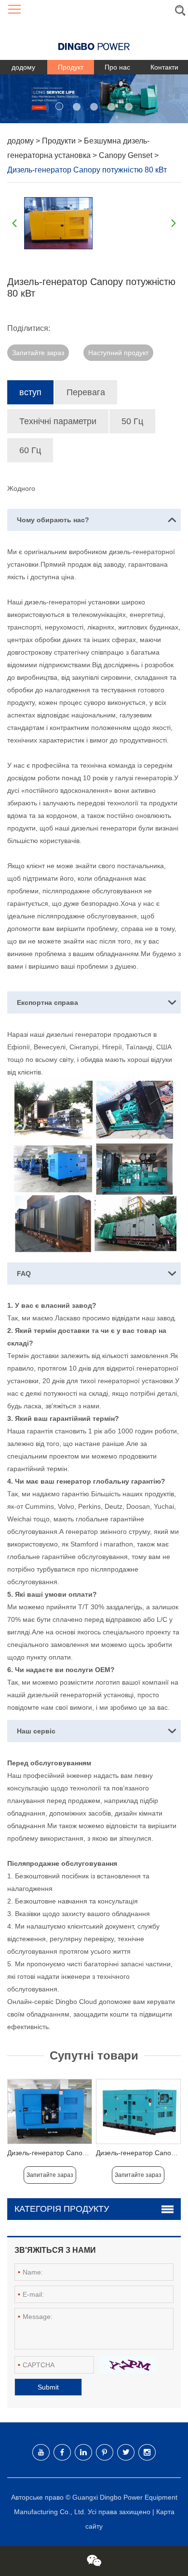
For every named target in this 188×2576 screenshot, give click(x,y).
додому (23, 67)
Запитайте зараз (38, 353)
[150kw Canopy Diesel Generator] (50, 2111)
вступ (30, 392)
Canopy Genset (127, 155)
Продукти (60, 141)
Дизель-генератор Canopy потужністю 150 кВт (80, 2153)
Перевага (86, 392)
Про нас (117, 67)
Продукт (71, 67)
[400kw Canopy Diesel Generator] (138, 2111)
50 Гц (132, 421)
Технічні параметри (58, 421)
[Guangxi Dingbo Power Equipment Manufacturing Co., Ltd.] (94, 39)
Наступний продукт (118, 353)
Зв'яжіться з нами (55, 2250)
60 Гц (30, 450)
